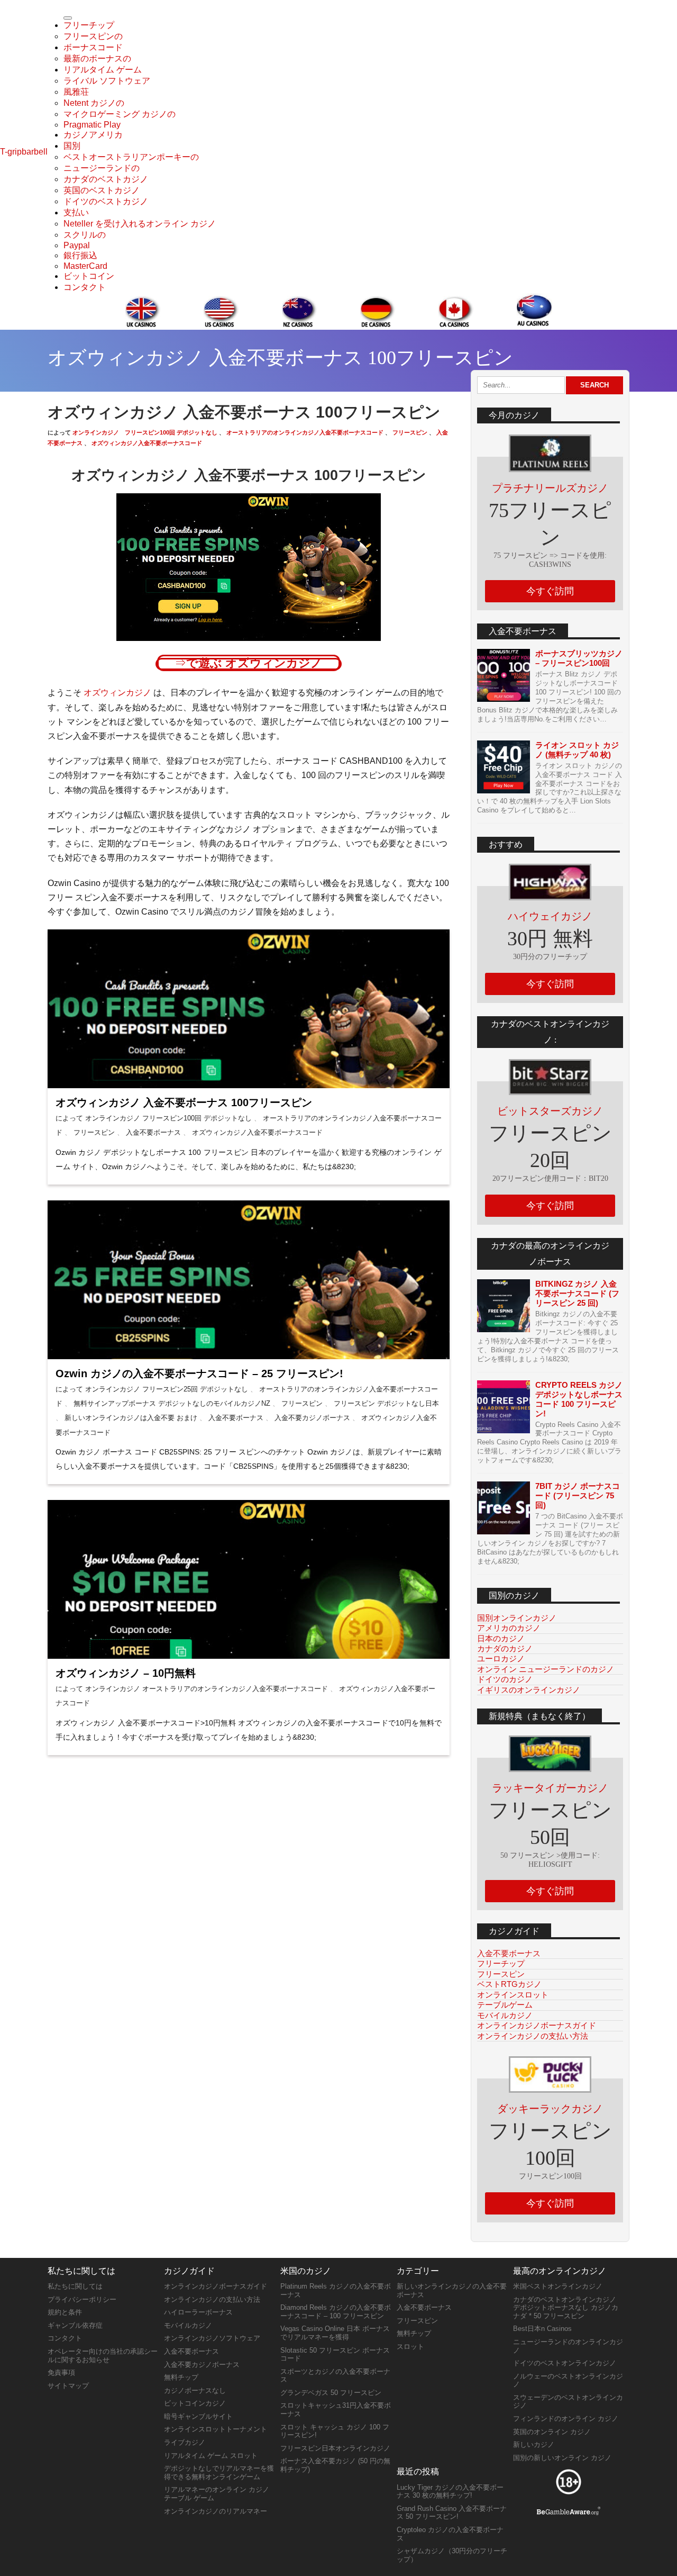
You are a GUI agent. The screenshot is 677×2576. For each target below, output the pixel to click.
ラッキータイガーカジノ (550, 1788)
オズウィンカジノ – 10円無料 (126, 1673)
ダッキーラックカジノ (550, 2109)
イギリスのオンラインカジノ (529, 1690)
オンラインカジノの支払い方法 (533, 2036)
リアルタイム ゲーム (103, 70)
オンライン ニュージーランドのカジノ (546, 1669)
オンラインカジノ (96, 432)
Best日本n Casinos (542, 2329)
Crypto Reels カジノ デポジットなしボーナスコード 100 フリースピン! (579, 1399)
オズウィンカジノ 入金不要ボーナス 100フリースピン (184, 1102)
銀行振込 (80, 255)
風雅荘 (76, 92)
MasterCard (85, 266)
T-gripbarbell (24, 152)
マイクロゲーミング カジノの (120, 114)
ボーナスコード (93, 47)
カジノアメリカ (93, 135)
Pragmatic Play (92, 125)
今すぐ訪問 (550, 591)
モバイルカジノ (505, 2015)
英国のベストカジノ (102, 190)
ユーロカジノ (501, 1658)
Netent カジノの (94, 103)
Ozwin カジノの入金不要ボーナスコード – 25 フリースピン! (199, 1373)
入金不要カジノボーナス (311, 1418)
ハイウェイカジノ (550, 916)
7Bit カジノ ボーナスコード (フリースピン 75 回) (578, 1495)
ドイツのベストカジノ (106, 201)
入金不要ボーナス (152, 1132)
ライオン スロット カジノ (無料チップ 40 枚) (577, 750)
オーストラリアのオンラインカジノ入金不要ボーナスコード (304, 432)
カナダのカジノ (505, 1648)
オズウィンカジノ (116, 693)
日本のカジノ (501, 1638)
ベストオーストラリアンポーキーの (131, 157)
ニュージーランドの (102, 168)
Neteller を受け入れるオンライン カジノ (140, 224)
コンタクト (85, 287)
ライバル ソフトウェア (107, 81)
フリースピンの (93, 36)
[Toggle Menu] (68, 18)
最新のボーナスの (97, 58)
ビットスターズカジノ (550, 1111)
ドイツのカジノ (505, 1679)
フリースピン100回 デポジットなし (171, 432)
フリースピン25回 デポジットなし (195, 1389)
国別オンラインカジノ (517, 1618)
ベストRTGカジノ (509, 1984)
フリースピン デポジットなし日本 (385, 1403)
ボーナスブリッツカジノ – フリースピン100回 (579, 658)
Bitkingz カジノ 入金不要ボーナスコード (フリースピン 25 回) (577, 1293)
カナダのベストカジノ (106, 179)
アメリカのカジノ (509, 1628)
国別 (72, 146)
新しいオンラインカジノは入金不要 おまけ (130, 1418)
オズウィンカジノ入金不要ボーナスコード (146, 443)
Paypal (77, 245)
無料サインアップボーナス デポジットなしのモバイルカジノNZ (172, 1403)
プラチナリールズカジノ (550, 488)
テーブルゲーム (505, 2005)
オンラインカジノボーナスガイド (537, 2025)
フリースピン (409, 432)
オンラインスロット (513, 1995)
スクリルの (85, 235)
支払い (76, 213)
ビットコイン (89, 276)
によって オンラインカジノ (98, 1118)
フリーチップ (89, 25)
